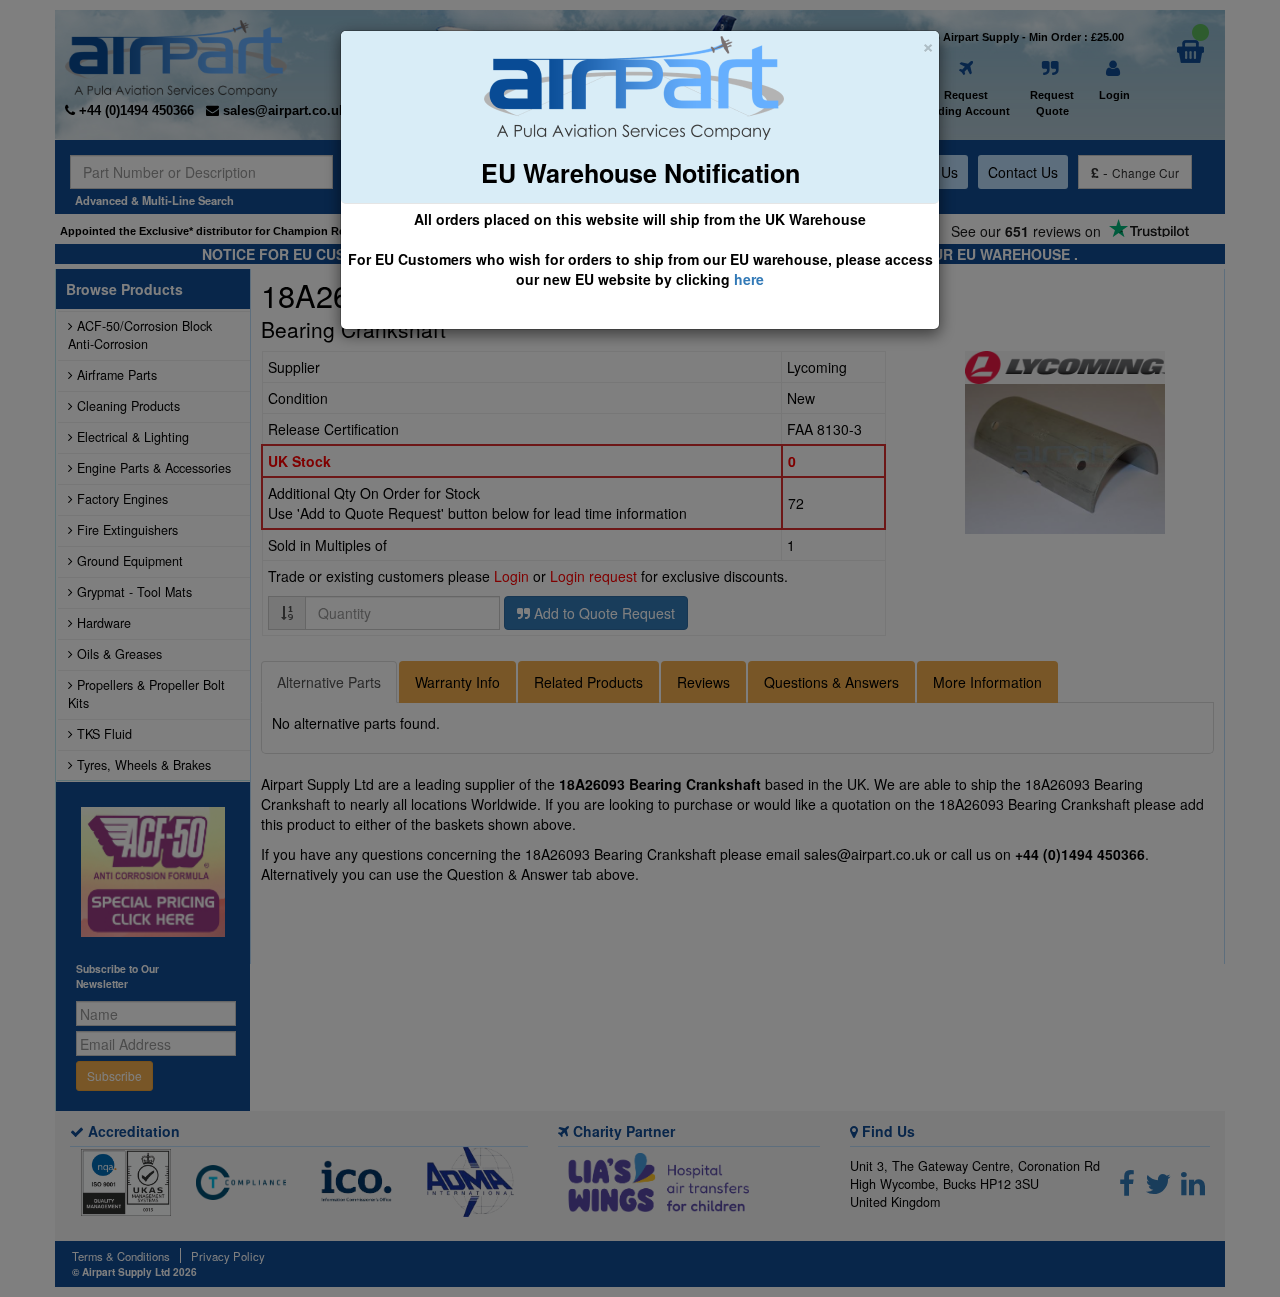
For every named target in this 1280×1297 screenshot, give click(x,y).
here (749, 279)
